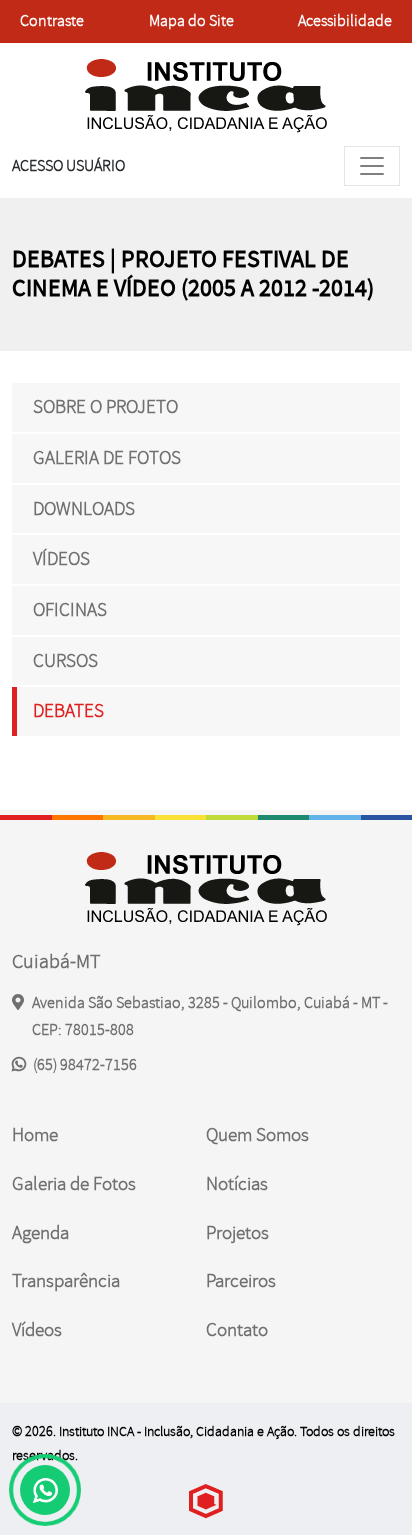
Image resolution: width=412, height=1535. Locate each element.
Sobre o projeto (105, 407)
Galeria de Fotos (74, 1184)
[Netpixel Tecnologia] (206, 1501)
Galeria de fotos (107, 458)
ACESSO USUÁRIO (68, 166)
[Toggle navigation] (372, 166)
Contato (237, 1330)
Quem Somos (257, 1135)
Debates (68, 711)
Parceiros (241, 1281)
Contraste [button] (51, 27)
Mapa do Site (191, 21)
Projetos (237, 1233)
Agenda (40, 1233)
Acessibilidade (345, 21)
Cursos (65, 661)
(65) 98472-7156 (83, 1065)
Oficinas (70, 610)
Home (35, 1135)
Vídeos (61, 559)
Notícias (237, 1184)
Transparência (66, 1281)
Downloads (84, 509)
